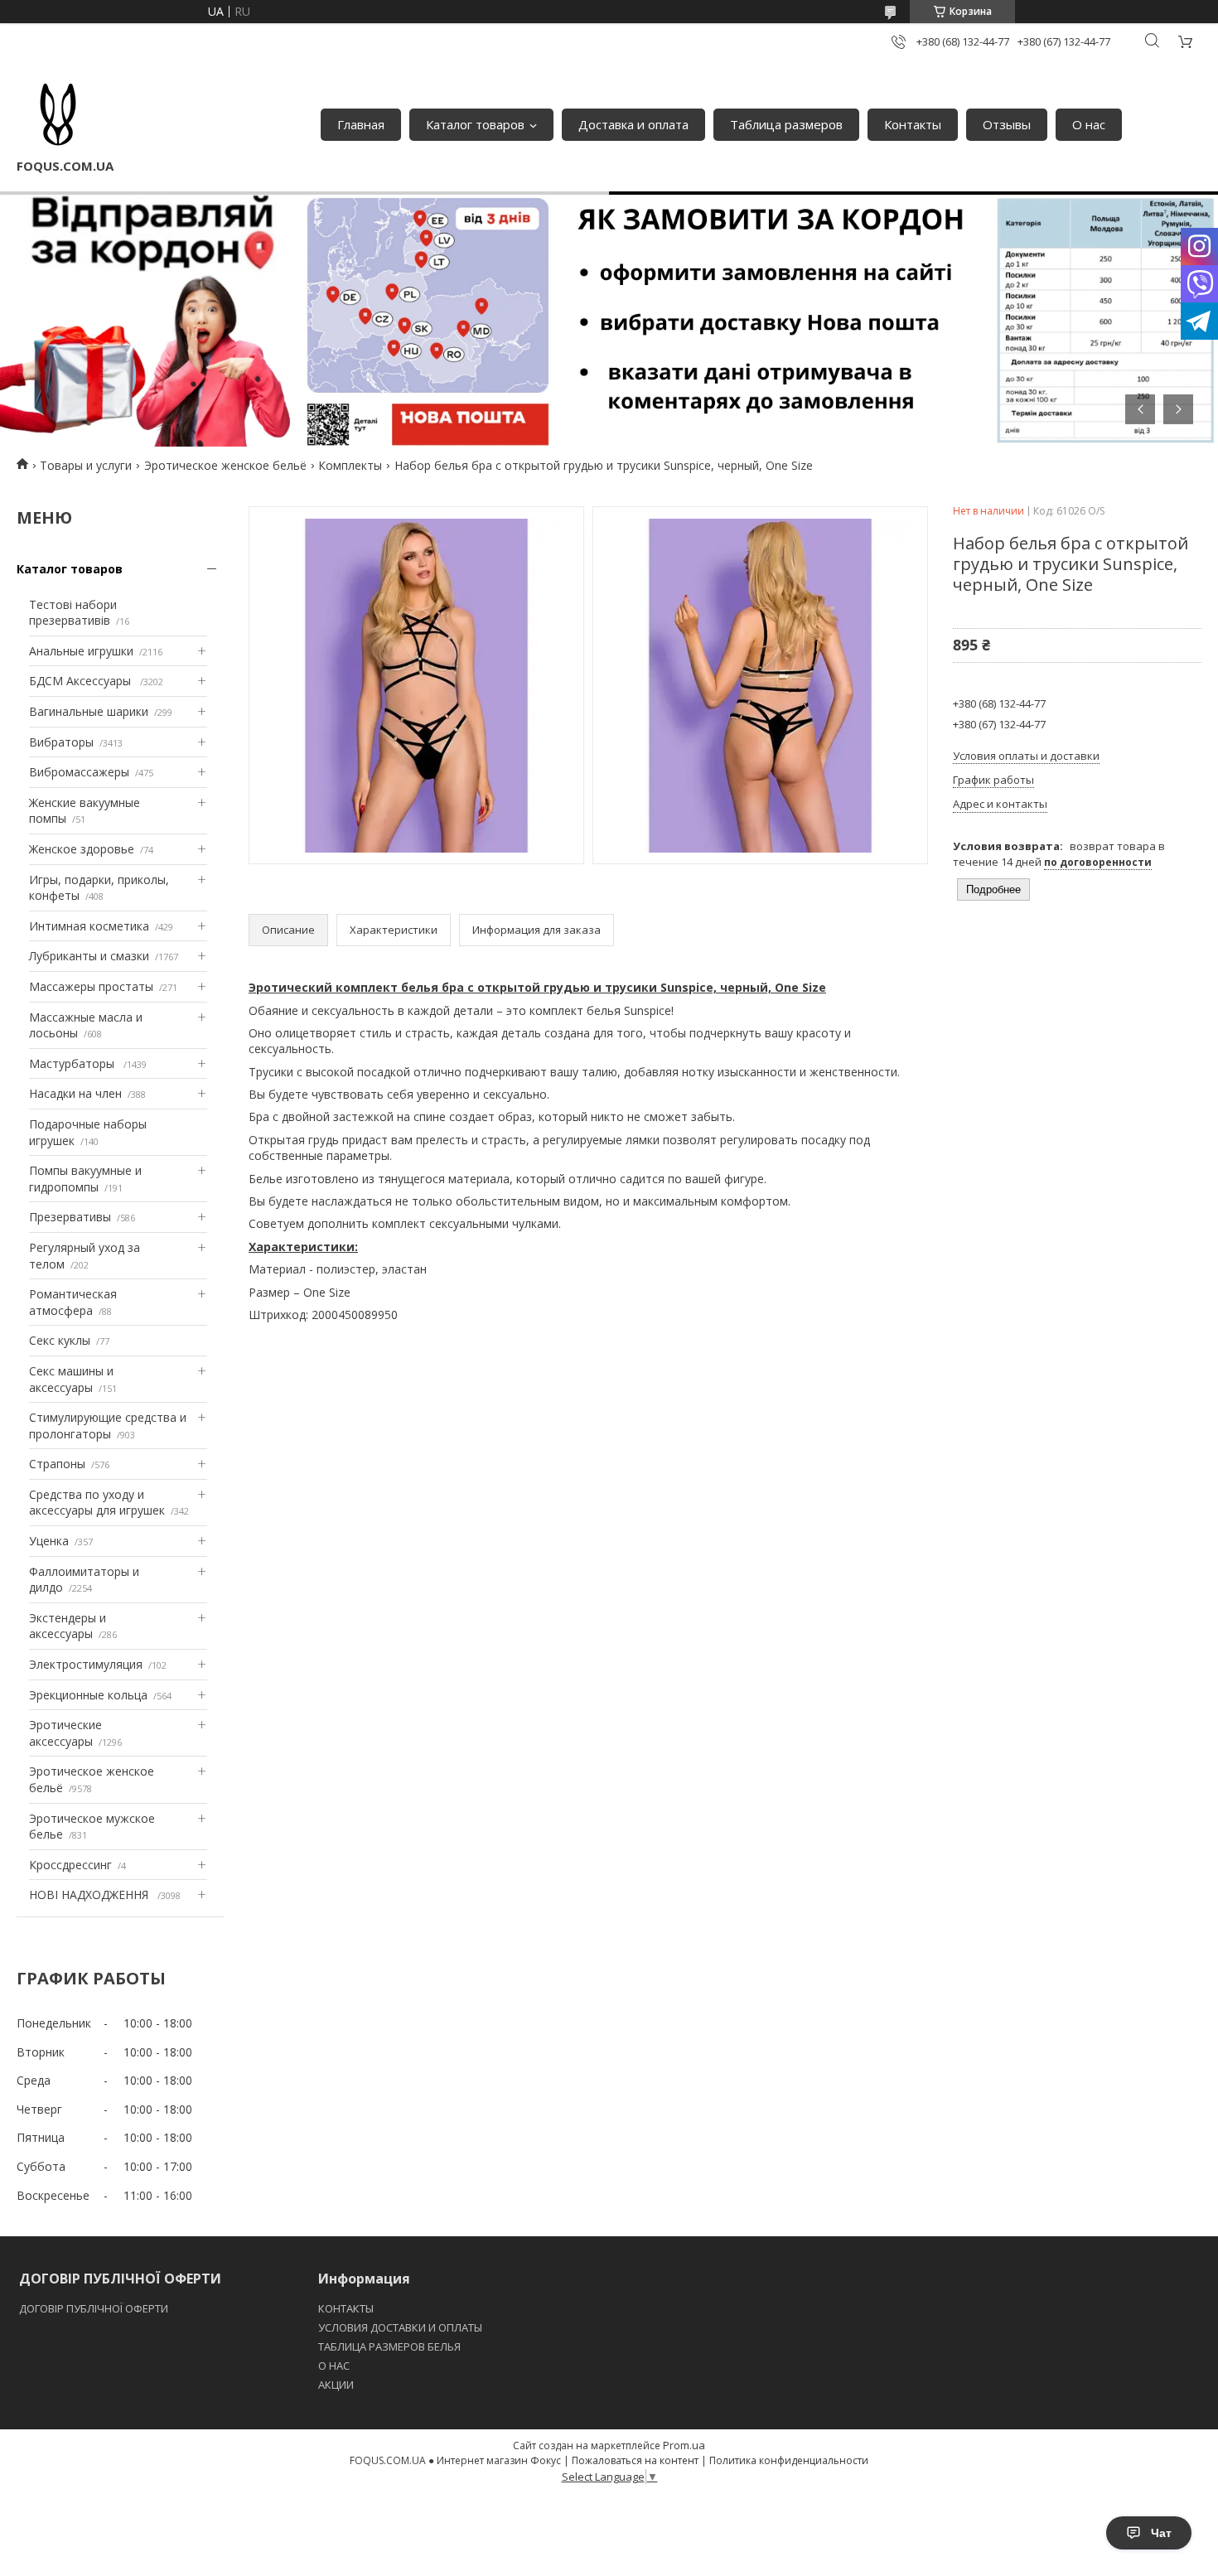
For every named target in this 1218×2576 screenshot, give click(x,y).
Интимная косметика (89, 926)
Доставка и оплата (633, 124)
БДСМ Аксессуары (82, 681)
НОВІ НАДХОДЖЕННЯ (90, 1895)
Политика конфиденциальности (789, 2460)
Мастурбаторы (73, 1063)
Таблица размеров (786, 124)
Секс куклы (60, 1340)
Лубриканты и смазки (89, 956)
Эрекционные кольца (88, 1695)
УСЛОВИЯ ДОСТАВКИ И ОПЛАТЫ (400, 2327)
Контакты (913, 124)
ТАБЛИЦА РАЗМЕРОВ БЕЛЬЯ (389, 2346)
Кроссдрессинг (70, 1865)
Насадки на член (75, 1093)
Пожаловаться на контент (635, 2460)
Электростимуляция (86, 1664)
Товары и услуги (86, 465)
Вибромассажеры (79, 772)
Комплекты (350, 465)
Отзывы (1007, 124)
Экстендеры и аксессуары (68, 1626)
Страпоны (57, 1464)
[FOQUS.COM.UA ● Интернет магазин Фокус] (58, 116)
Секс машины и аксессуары (71, 1379)
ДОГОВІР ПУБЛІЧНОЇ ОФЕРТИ (95, 2308)
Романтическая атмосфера (73, 1302)
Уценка (49, 1541)
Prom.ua (684, 2445)
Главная (361, 124)
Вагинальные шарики (89, 711)
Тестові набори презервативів (73, 613)
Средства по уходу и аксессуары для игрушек (97, 1503)
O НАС (334, 2366)
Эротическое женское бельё (225, 465)
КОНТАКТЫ (346, 2308)
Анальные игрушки (81, 651)
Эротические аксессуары (65, 1733)
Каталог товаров (475, 124)
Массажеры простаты (91, 986)
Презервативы (70, 1217)
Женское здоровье (82, 849)
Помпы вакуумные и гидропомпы (85, 1179)
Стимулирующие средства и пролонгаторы (108, 1426)
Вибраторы (61, 742)
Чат (1161, 2533)
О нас (1089, 124)
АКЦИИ (336, 2385)
